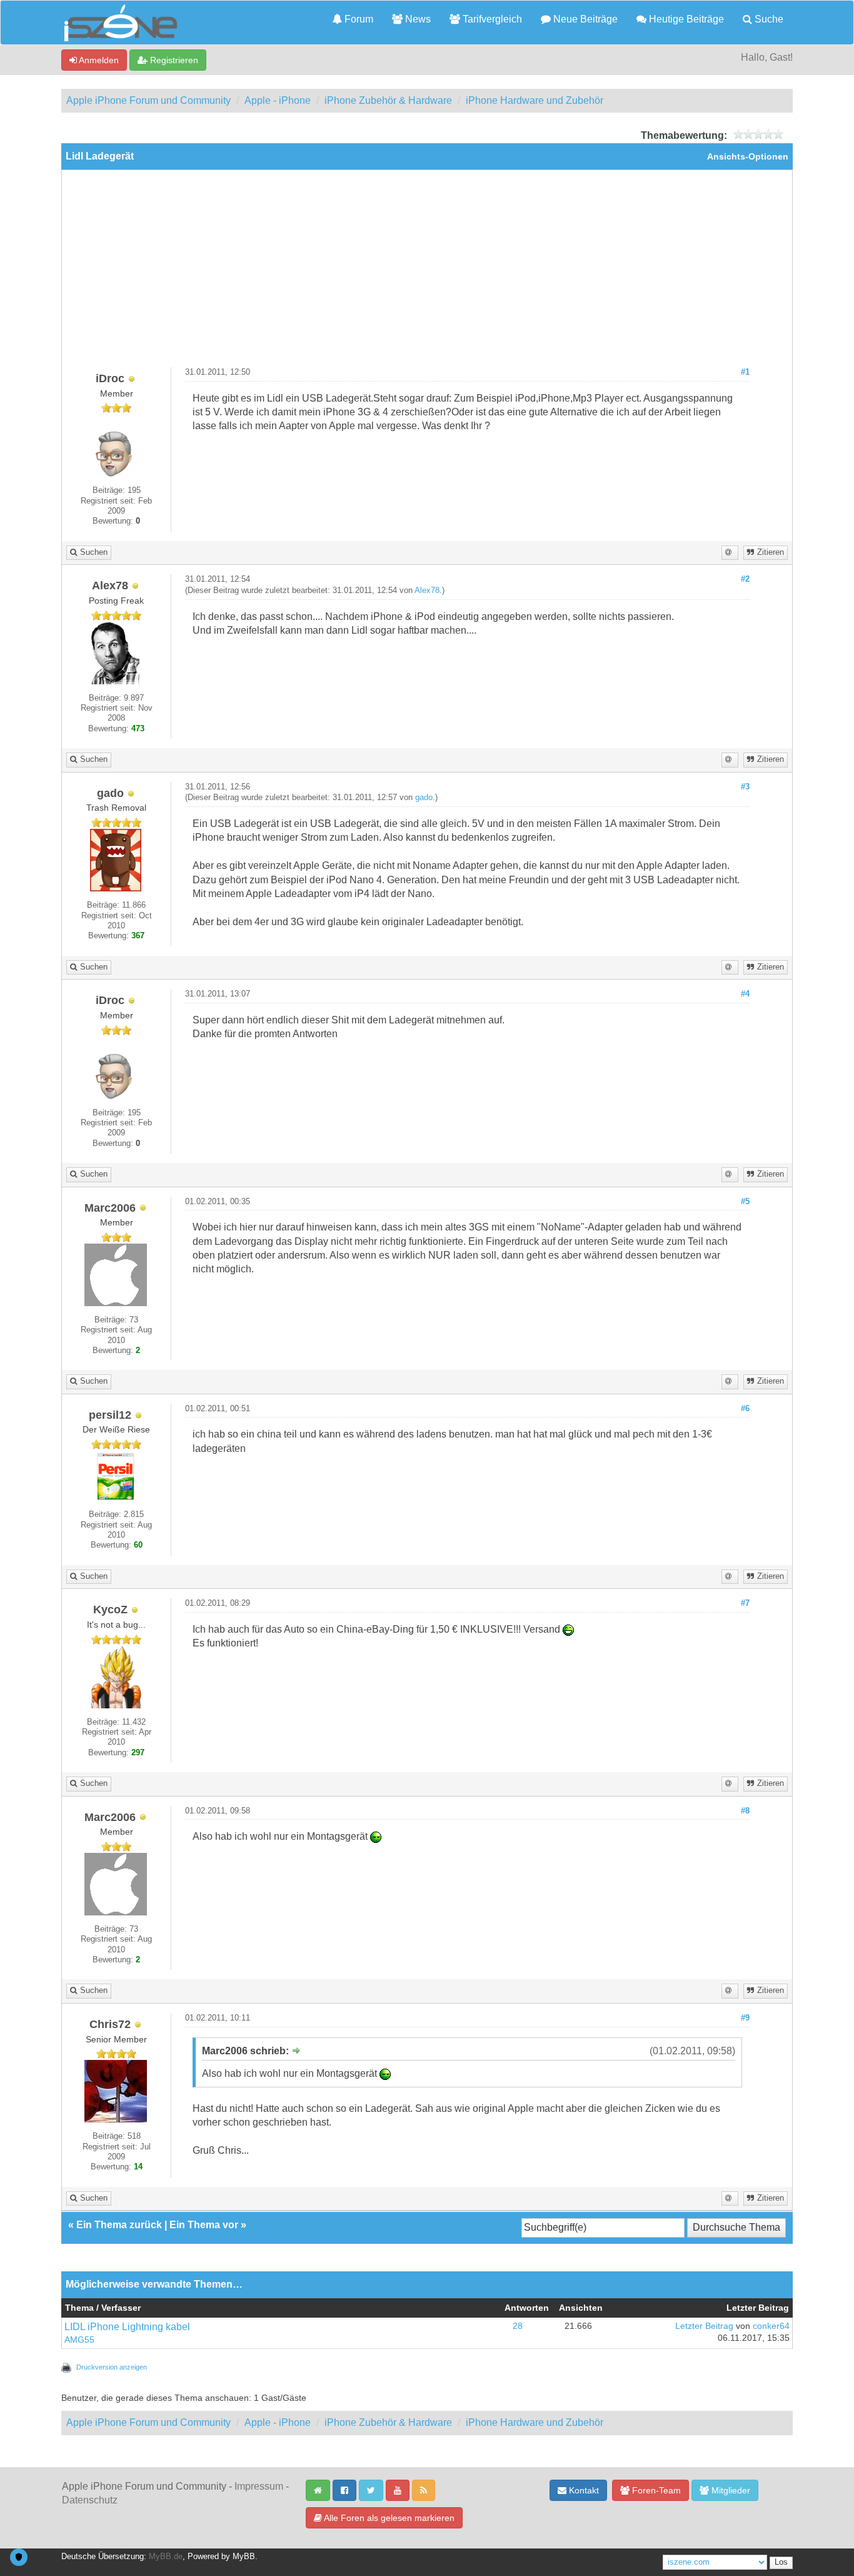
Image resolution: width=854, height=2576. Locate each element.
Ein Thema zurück (119, 2225)
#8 (745, 1811)
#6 (745, 1409)
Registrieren (173, 60)
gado (424, 798)
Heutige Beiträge (685, 19)
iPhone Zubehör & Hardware (388, 100)
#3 (745, 787)
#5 (745, 1202)
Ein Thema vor (204, 2225)
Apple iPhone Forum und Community (148, 100)
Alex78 (427, 591)
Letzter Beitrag (704, 2326)
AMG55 (79, 2340)
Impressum (259, 2486)
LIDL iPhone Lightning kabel (127, 2327)
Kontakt (583, 2490)
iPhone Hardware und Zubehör (535, 100)
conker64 (771, 2326)
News (417, 19)
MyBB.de (166, 2557)
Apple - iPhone (278, 100)
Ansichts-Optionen (748, 157)
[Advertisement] (427, 273)
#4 (745, 994)
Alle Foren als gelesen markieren (388, 2518)
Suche (768, 19)
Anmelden (98, 60)
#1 (745, 372)
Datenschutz (90, 2500)
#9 (745, 2018)
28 (518, 2326)
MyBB (244, 2557)
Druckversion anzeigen (112, 2367)
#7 (745, 1603)
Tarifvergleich (491, 19)
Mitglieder (730, 2490)
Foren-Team (655, 2490)
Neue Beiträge (584, 19)
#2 (745, 579)
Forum (358, 19)
